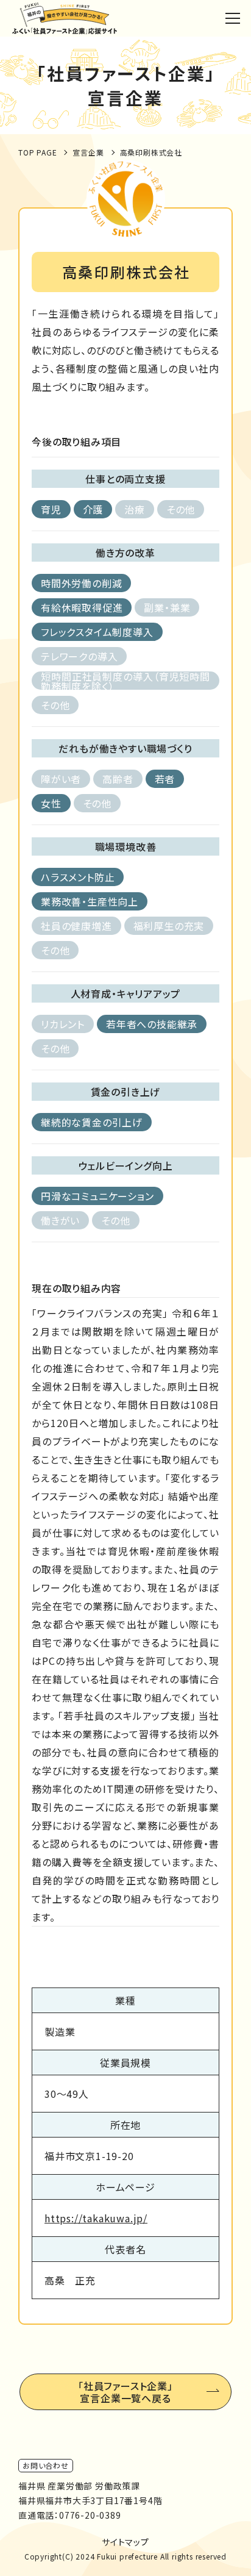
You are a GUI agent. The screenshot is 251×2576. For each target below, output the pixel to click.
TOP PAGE (37, 152)
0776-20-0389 (90, 2515)
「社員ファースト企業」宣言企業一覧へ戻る (125, 2392)
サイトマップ (125, 2542)
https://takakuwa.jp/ (96, 2218)
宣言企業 (88, 152)
